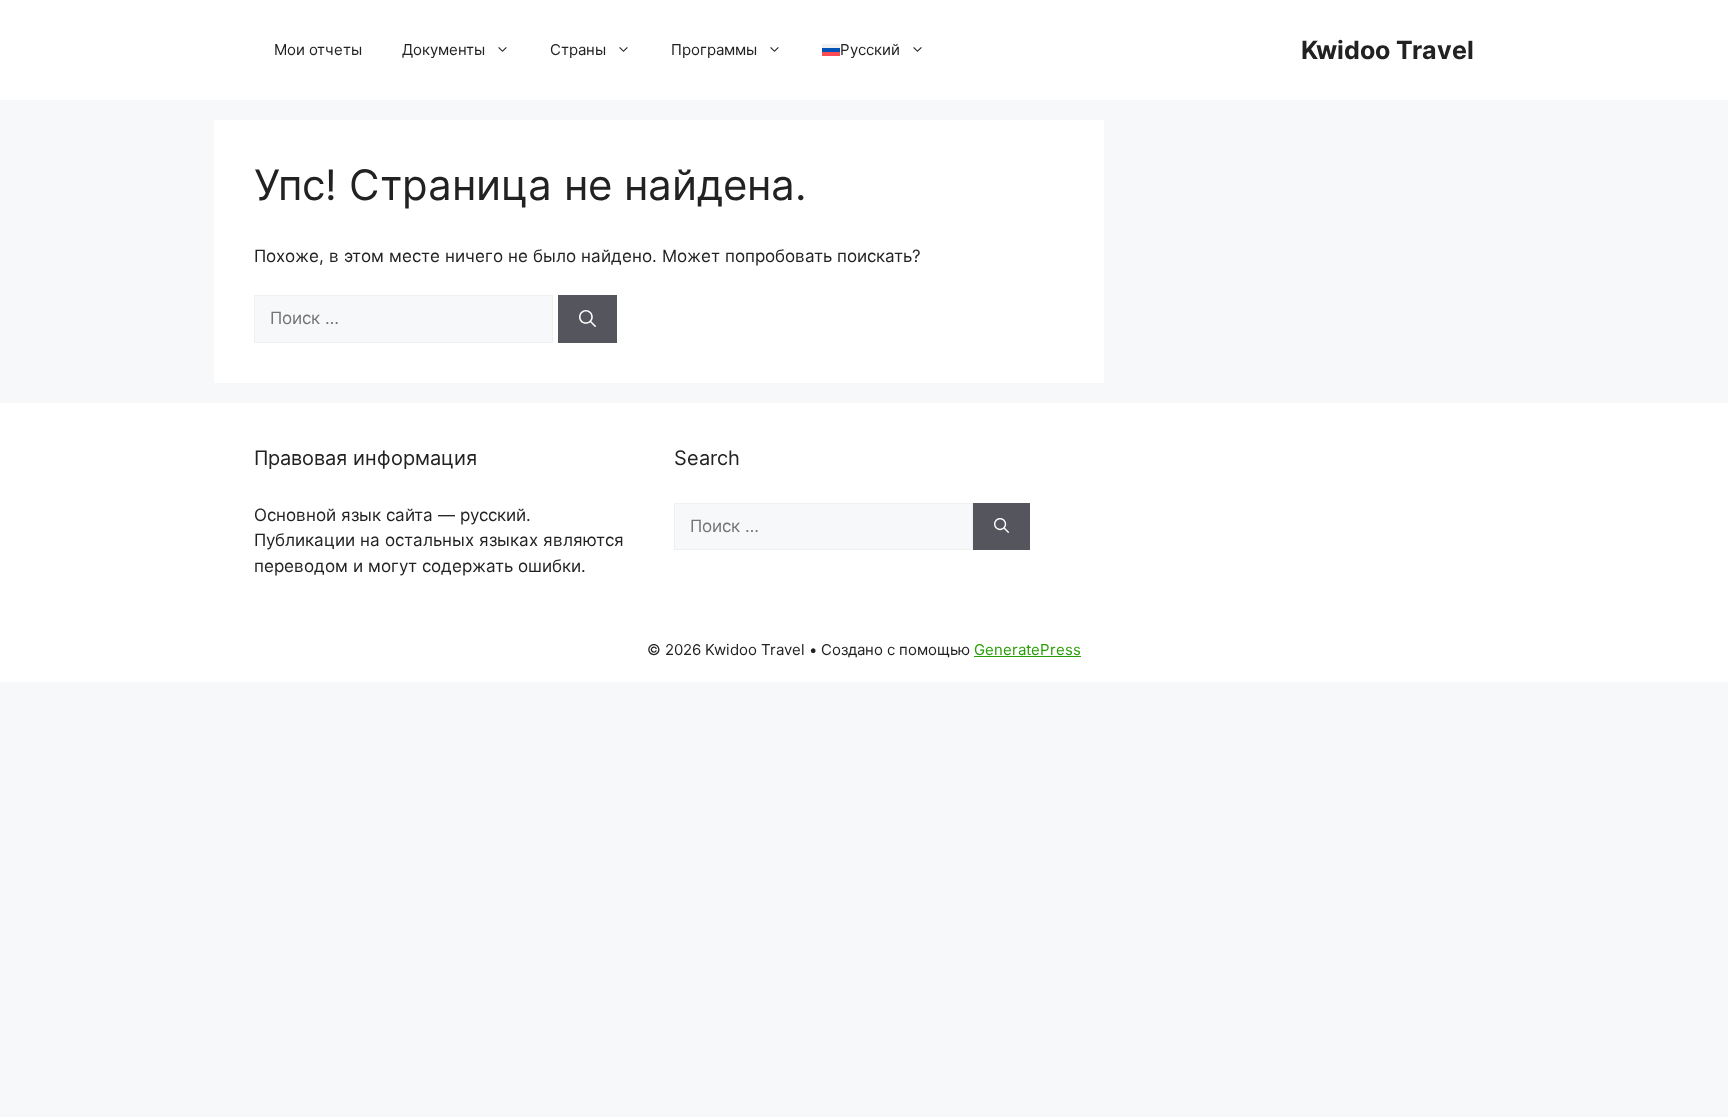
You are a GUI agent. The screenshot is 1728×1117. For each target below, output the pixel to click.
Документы (443, 49)
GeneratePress (1027, 649)
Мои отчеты (318, 49)
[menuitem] (873, 50)
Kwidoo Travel (1387, 50)
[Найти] (587, 319)
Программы (714, 49)
